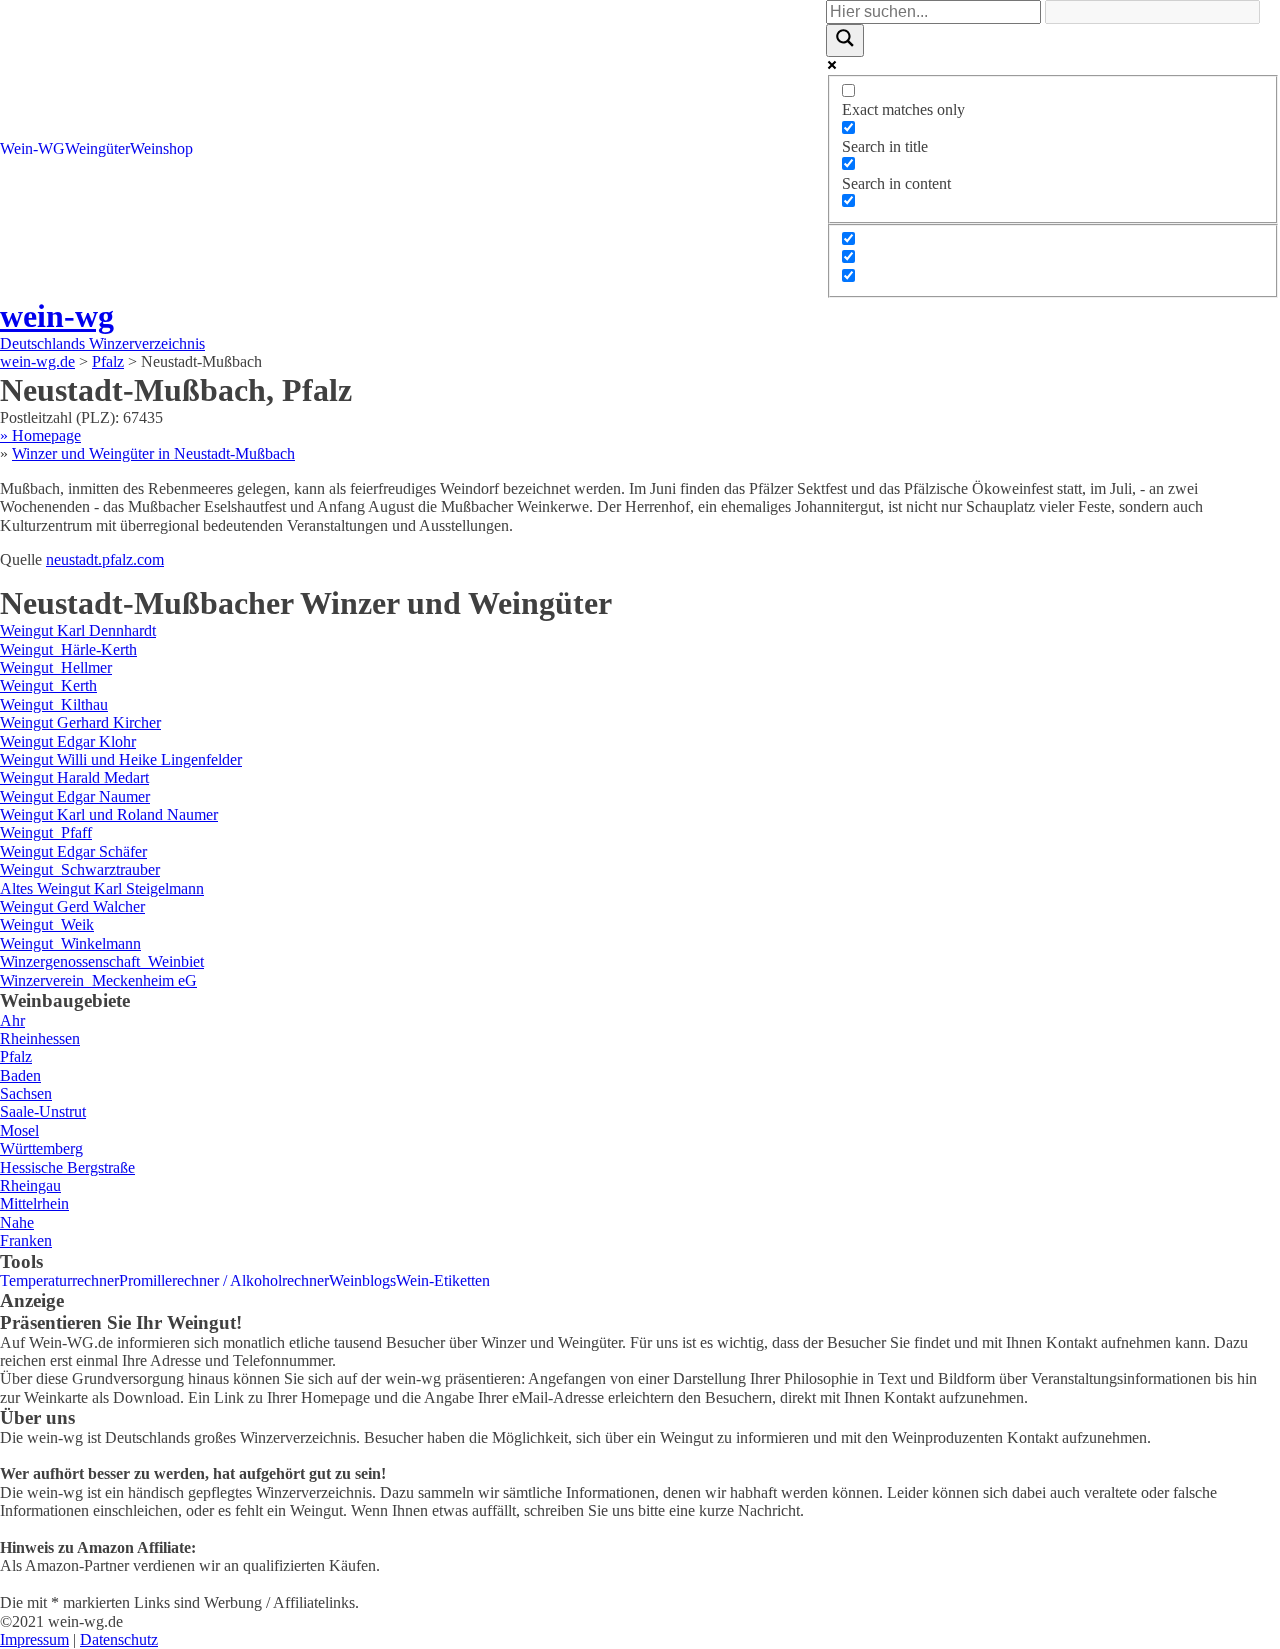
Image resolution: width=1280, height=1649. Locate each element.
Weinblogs (362, 1280)
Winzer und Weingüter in (153, 453)
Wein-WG (32, 148)
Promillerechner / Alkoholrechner (224, 1280)
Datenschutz (119, 1639)
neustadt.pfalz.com (105, 559)
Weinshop (161, 148)
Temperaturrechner (59, 1280)
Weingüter (97, 148)
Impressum (34, 1639)
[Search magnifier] (845, 40)
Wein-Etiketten (443, 1280)
